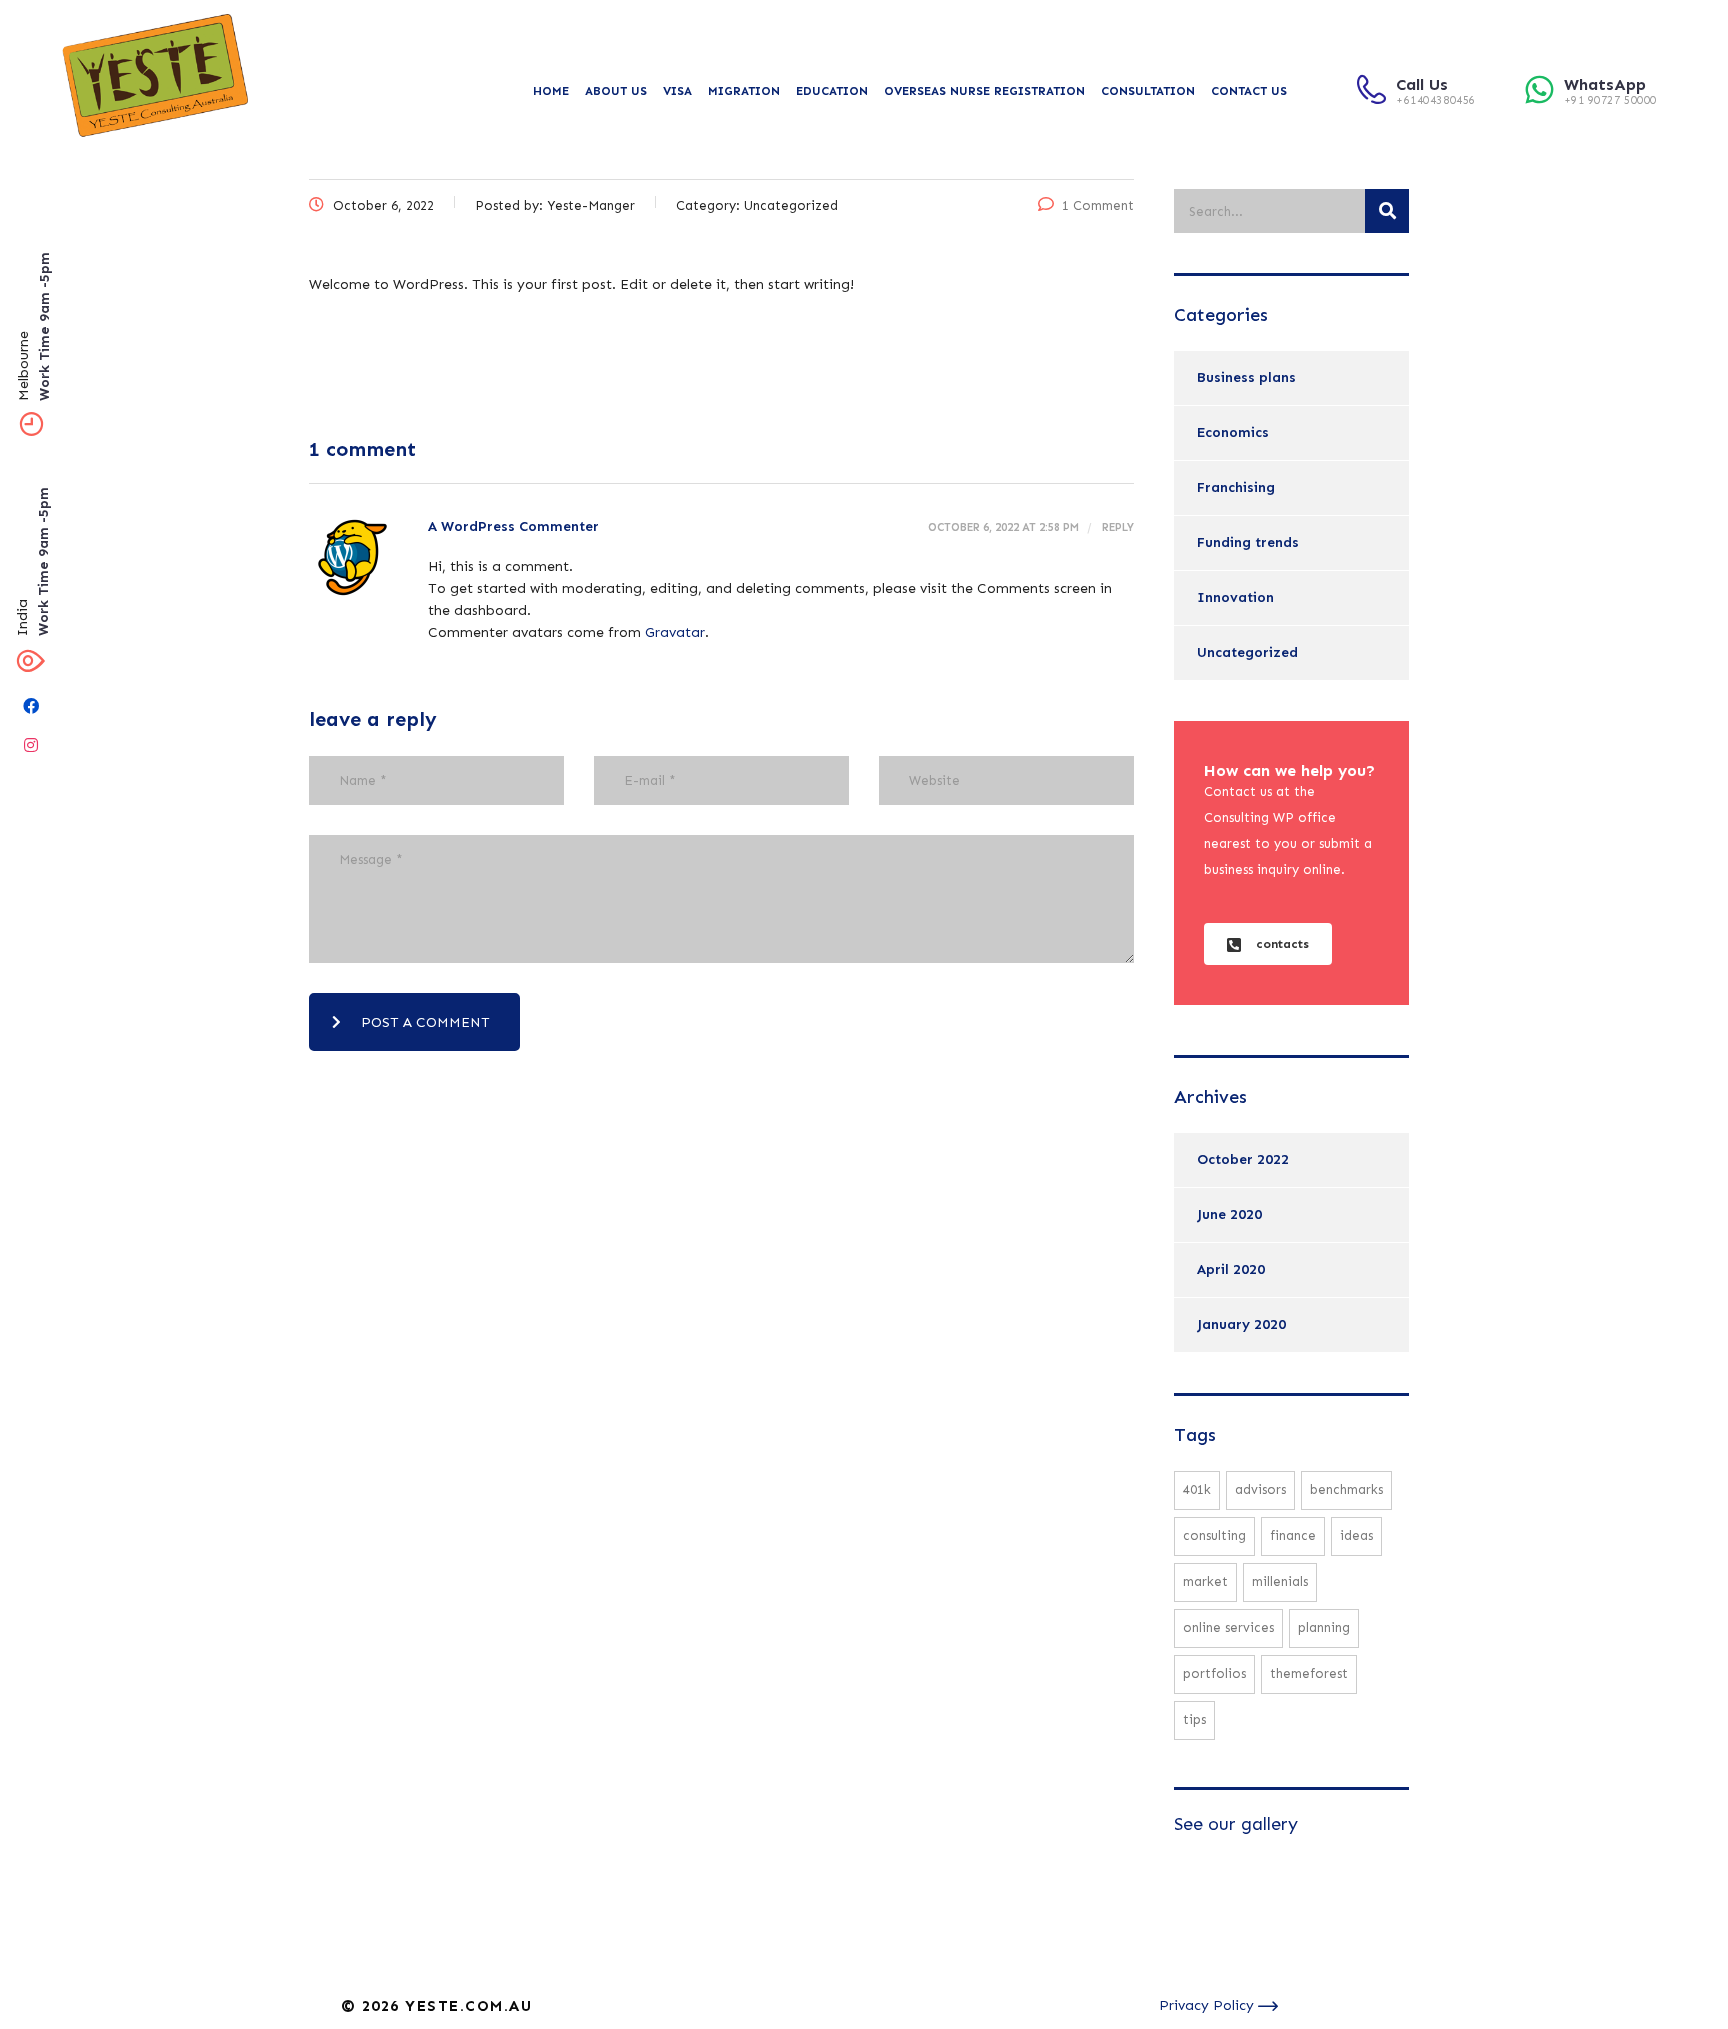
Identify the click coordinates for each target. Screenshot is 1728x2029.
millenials (1280, 1581)
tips (1194, 1719)
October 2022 (1243, 1159)
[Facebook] (31, 706)
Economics (1233, 432)
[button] (1268, 944)
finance (1293, 1535)
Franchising (1236, 487)
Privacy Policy (1208, 2005)
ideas (1356, 1535)
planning (1324, 1627)
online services (1228, 1627)
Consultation (1148, 91)
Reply (1116, 527)
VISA (677, 91)
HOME (551, 91)
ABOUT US (616, 91)
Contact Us (1249, 91)
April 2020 (1231, 1269)
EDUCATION (832, 91)
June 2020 (1229, 1214)
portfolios (1214, 1673)
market (1205, 1581)
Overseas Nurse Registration (984, 91)
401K (1197, 1489)
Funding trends (1248, 542)
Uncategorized (1247, 652)
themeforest (1309, 1673)
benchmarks (1346, 1489)
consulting (1214, 1535)
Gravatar (675, 632)
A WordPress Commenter (513, 526)
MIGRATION (744, 91)
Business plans (1246, 377)
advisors (1260, 1489)
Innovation (1235, 597)
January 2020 (1241, 1324)
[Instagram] (31, 745)
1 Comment (1098, 205)
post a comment (425, 1022)
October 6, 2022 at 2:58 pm (1003, 527)
